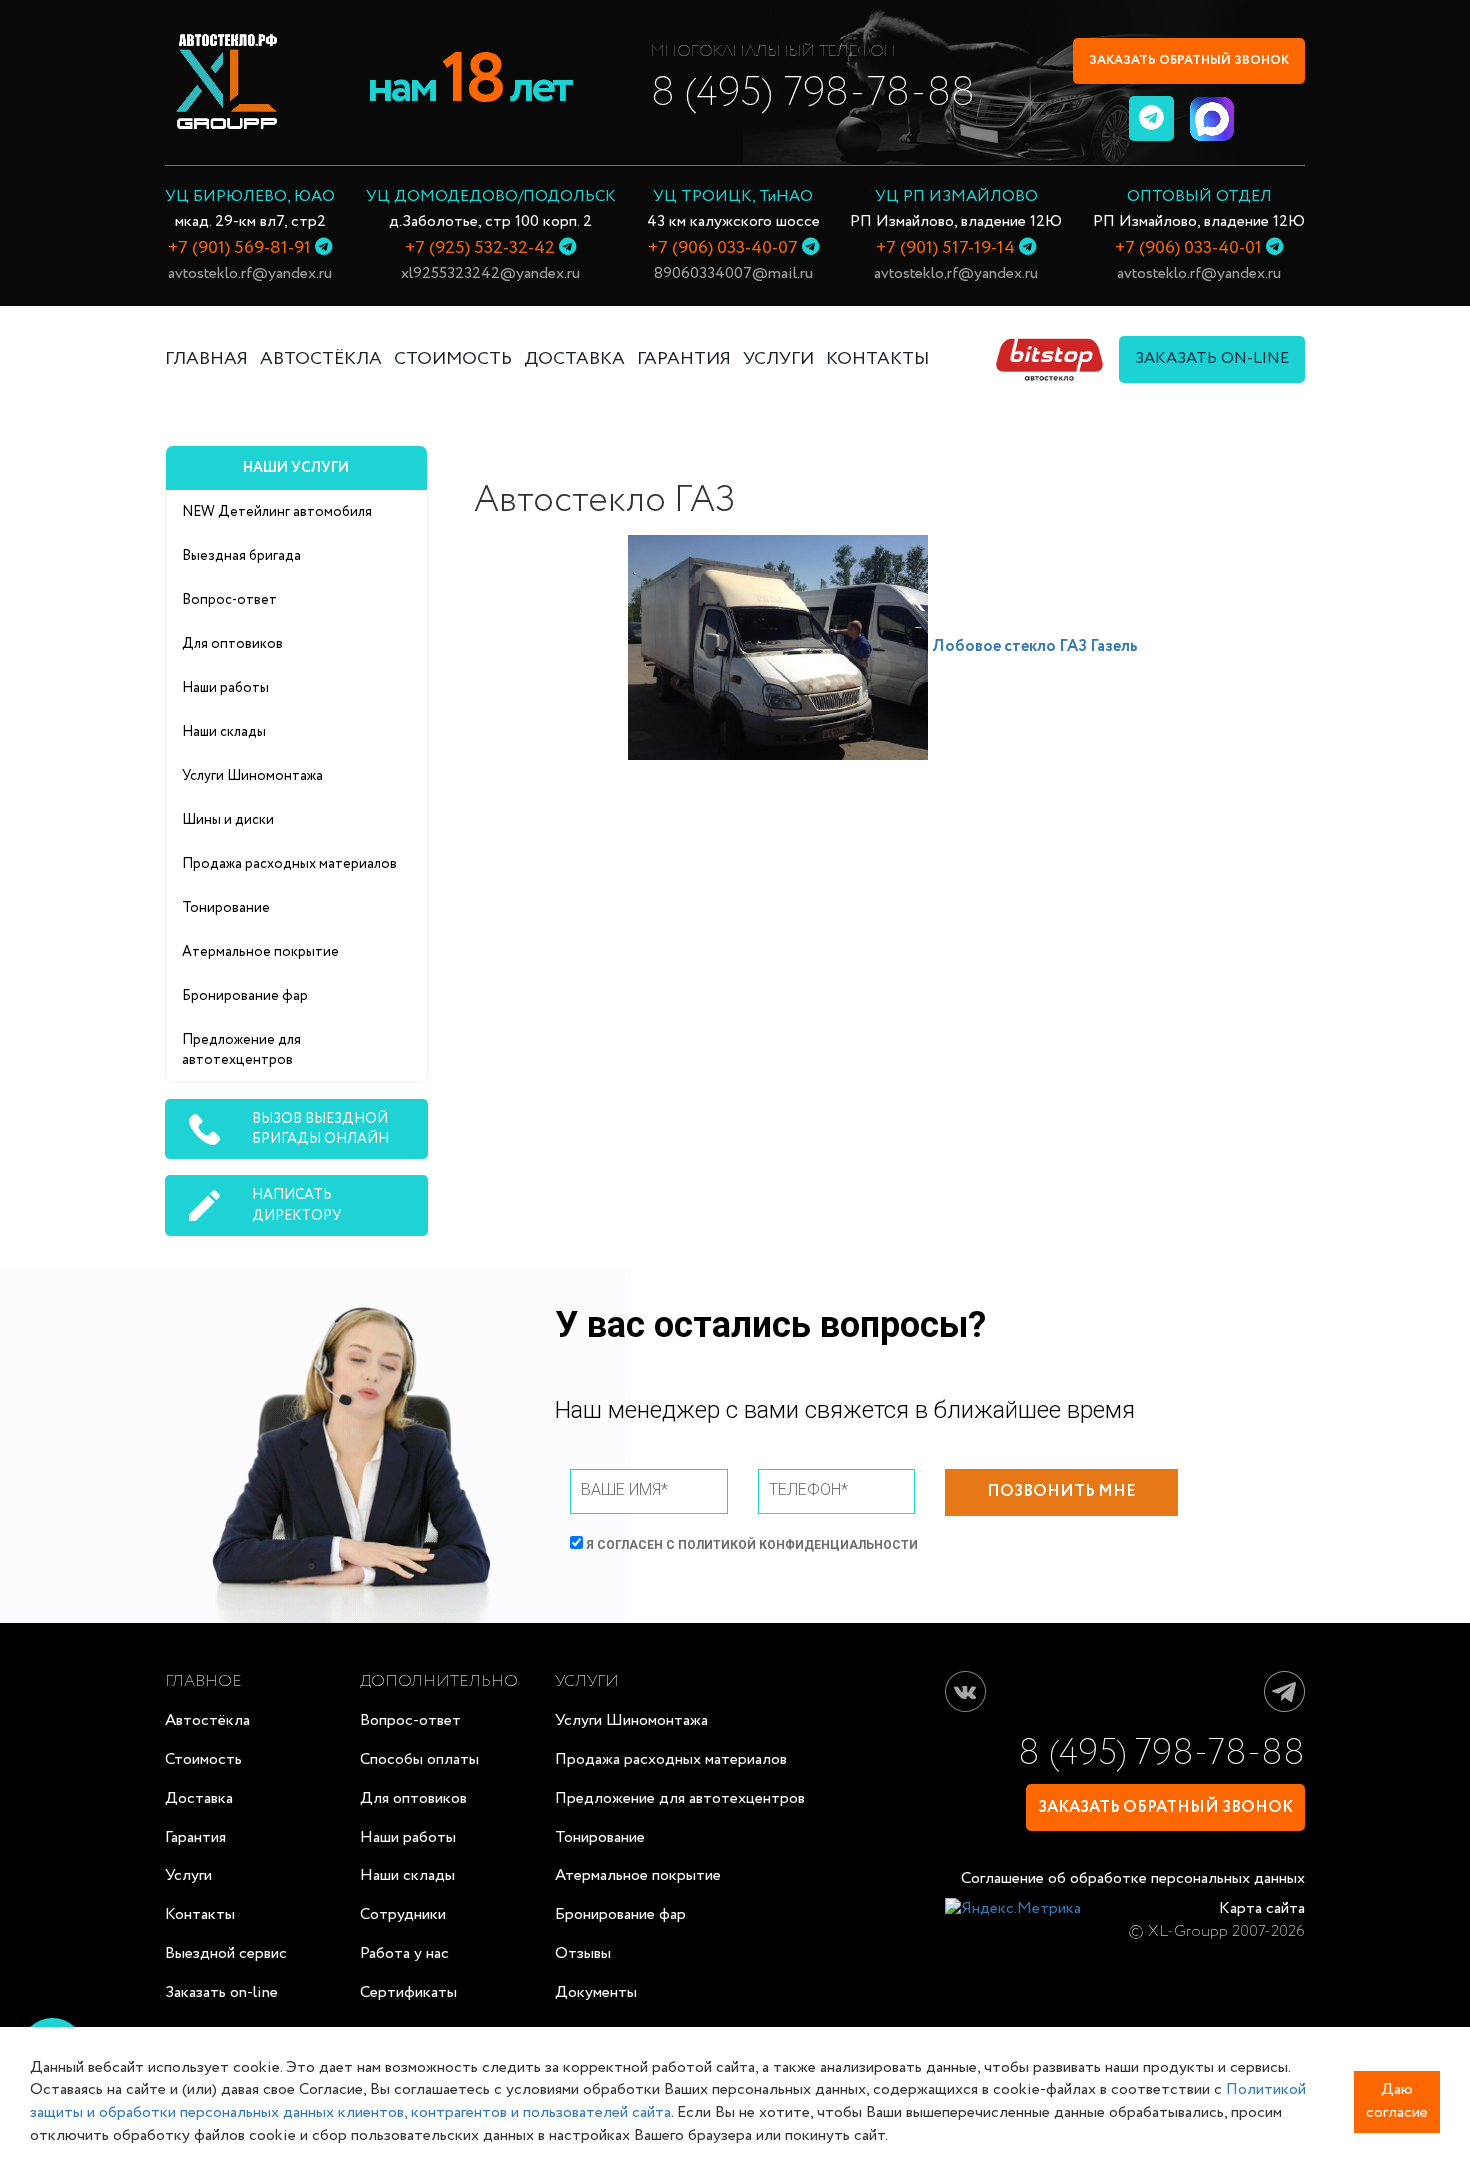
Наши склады (224, 732)
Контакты (200, 1914)
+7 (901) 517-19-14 (945, 248)
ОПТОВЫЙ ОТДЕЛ (1199, 196)
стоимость (453, 359)
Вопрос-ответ (229, 600)
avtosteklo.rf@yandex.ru (250, 273)
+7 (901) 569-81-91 (239, 248)
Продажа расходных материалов (289, 864)
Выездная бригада (241, 556)
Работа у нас (404, 1953)
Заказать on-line (221, 1992)
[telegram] (1151, 118)
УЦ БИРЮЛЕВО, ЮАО (250, 196)
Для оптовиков (232, 644)
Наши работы (225, 688)
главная (206, 359)
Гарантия (195, 1837)
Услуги (188, 1875)
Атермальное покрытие (260, 952)
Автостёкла (321, 359)
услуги (778, 359)
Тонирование (226, 908)
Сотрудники (403, 1914)
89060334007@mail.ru (733, 273)
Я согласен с (750, 1545)
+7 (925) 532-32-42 (480, 248)
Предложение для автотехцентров (241, 1050)
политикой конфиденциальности (798, 1545)
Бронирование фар (245, 996)
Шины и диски (228, 820)
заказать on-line (1212, 358)
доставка (574, 359)
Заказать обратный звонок (1189, 60)
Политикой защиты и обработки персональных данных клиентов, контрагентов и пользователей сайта (668, 2101)
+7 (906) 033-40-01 (1188, 248)
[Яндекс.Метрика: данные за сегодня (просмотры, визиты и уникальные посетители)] (1013, 1909)
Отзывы (583, 1953)
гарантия (684, 359)
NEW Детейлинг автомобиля (277, 512)
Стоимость (203, 1759)
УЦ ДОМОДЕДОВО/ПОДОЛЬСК (491, 196)
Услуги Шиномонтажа (252, 776)
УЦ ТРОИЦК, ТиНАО (733, 196)
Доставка (199, 1798)
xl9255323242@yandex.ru (490, 273)
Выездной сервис (226, 1953)
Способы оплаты (419, 1759)
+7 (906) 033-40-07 (723, 248)
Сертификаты (408, 1992)
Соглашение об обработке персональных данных (1133, 1878)
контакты (877, 359)
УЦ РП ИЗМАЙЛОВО (956, 196)
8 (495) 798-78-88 (813, 93)
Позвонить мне (1061, 1491)
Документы (596, 1992)
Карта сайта (1262, 1908)
